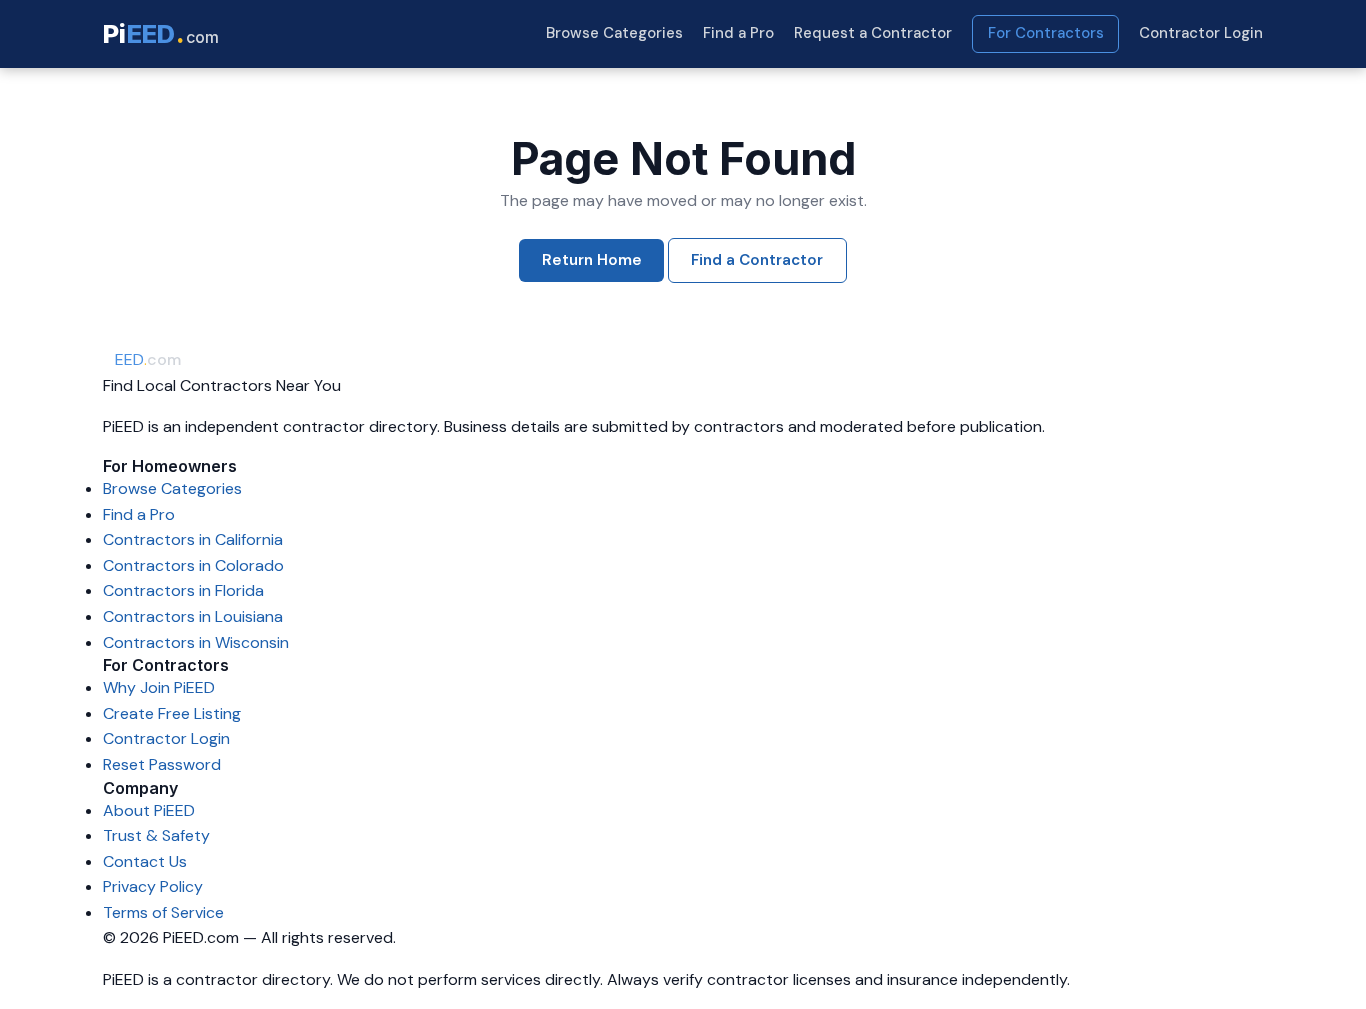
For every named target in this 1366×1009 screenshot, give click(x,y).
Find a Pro (738, 33)
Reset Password (162, 764)
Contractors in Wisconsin (196, 642)
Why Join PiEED (159, 687)
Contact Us (145, 861)
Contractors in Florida (183, 590)
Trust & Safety (156, 835)
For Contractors (1046, 33)
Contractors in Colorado (193, 565)
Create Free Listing (172, 713)
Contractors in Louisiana (193, 616)
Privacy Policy (153, 886)
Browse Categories (614, 33)
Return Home (592, 260)
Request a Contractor (873, 33)
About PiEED (149, 810)
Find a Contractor (757, 260)
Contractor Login (1201, 33)
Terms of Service (163, 912)
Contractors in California (193, 539)
